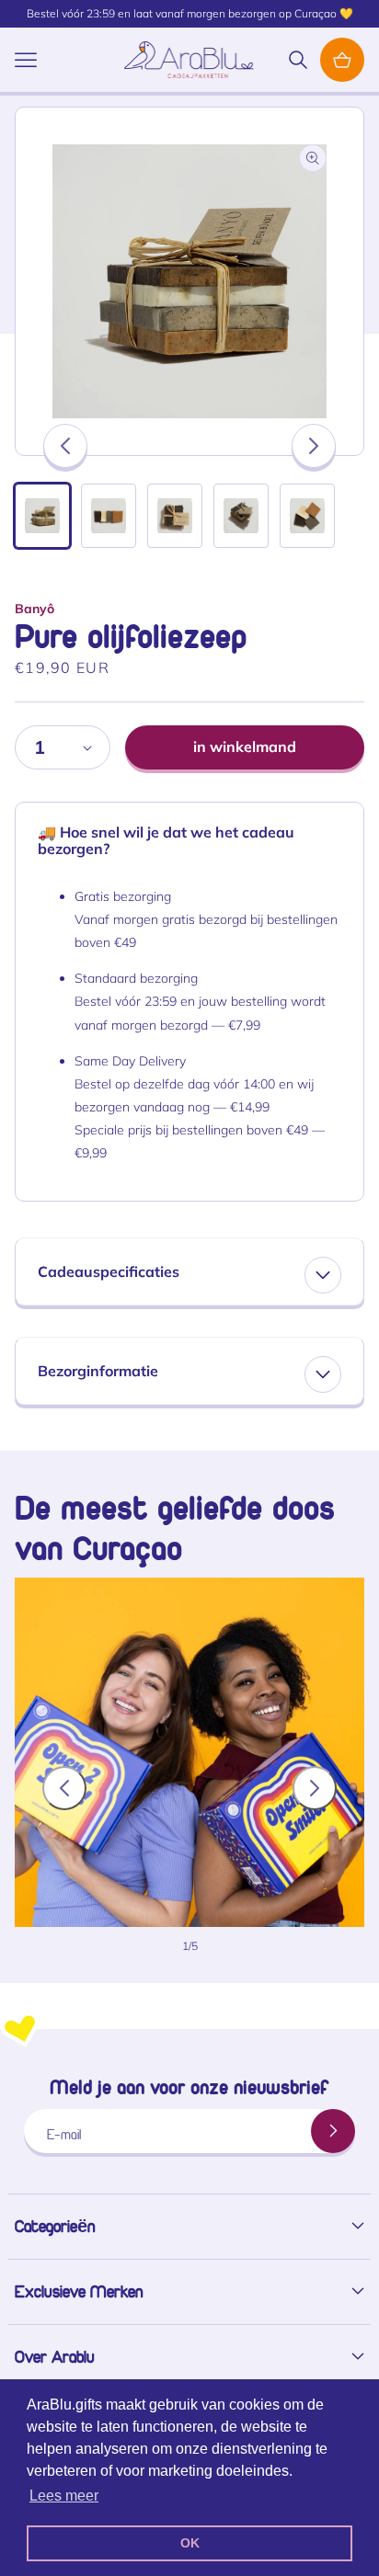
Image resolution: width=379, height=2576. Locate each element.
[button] (26, 60)
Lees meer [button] (64, 2496)
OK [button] (190, 2543)
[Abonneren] (333, 2131)
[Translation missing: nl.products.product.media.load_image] (42, 516)
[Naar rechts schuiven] (314, 446)
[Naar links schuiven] (65, 446)
